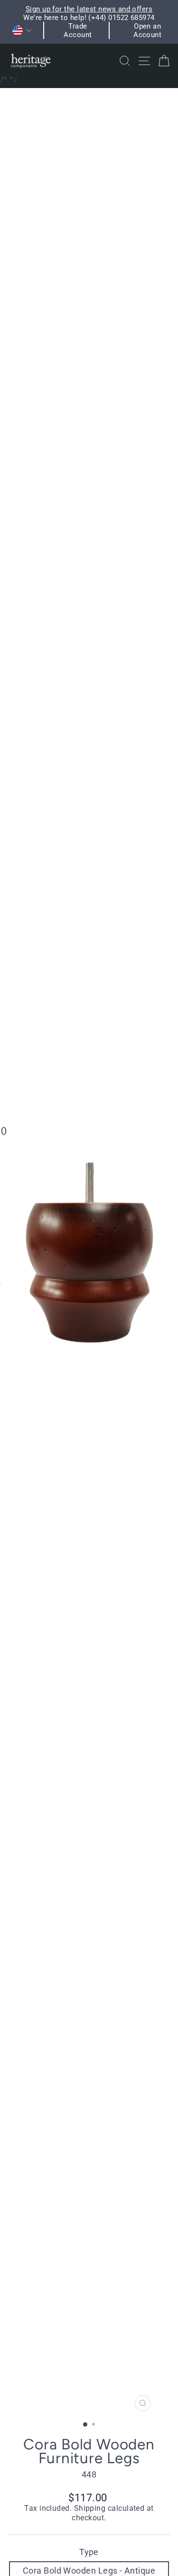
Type (89, 2552)
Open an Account (147, 30)
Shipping (90, 2508)
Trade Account (78, 30)
